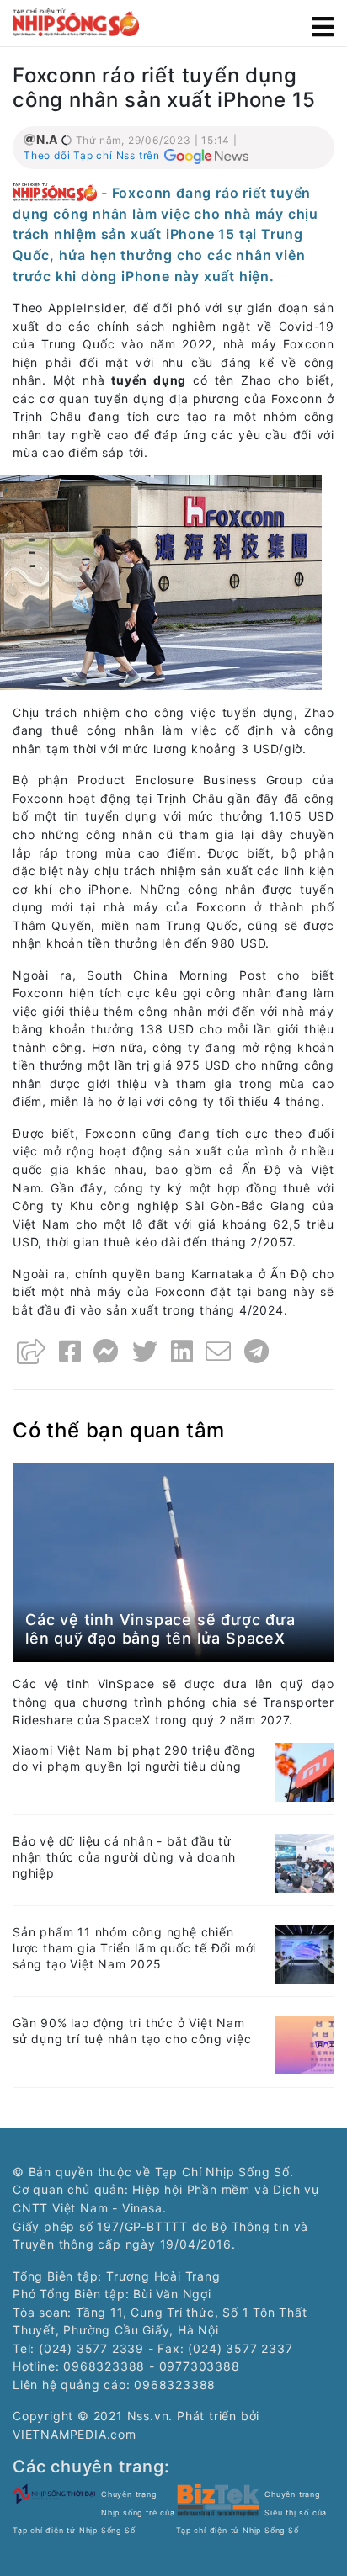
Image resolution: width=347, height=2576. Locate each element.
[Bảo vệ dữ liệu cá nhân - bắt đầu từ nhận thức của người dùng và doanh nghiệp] (305, 1862)
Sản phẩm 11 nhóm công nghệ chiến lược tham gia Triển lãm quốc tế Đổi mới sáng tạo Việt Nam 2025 (134, 1948)
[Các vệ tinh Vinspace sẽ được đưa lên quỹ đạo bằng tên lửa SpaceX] (173, 1562)
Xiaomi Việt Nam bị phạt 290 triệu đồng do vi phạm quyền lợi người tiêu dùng (134, 1758)
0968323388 (175, 2385)
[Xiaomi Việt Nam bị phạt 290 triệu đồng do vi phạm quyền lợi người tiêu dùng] (305, 1771)
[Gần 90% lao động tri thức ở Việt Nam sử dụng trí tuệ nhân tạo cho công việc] (305, 2044)
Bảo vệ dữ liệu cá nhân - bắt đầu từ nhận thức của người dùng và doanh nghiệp (124, 1857)
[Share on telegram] (257, 1352)
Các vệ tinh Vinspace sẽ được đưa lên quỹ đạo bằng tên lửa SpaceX (160, 1629)
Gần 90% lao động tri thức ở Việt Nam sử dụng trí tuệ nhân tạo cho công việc (132, 2031)
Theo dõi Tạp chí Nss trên (92, 155)
